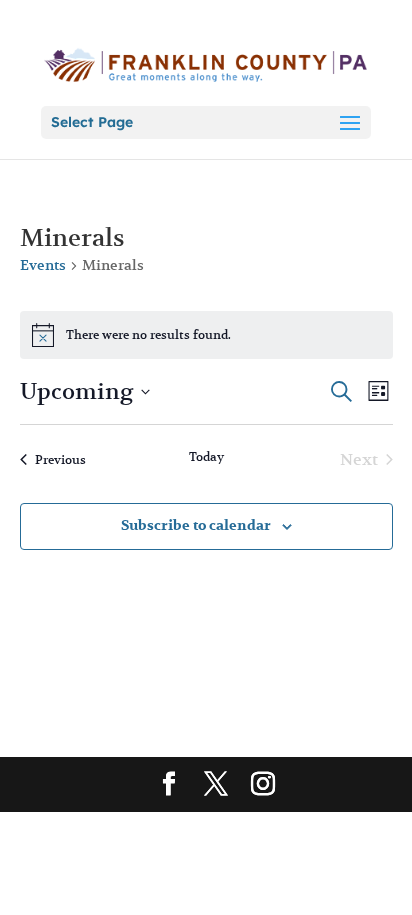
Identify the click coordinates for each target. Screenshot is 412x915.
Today (206, 456)
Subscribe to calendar (196, 525)
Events (43, 265)
